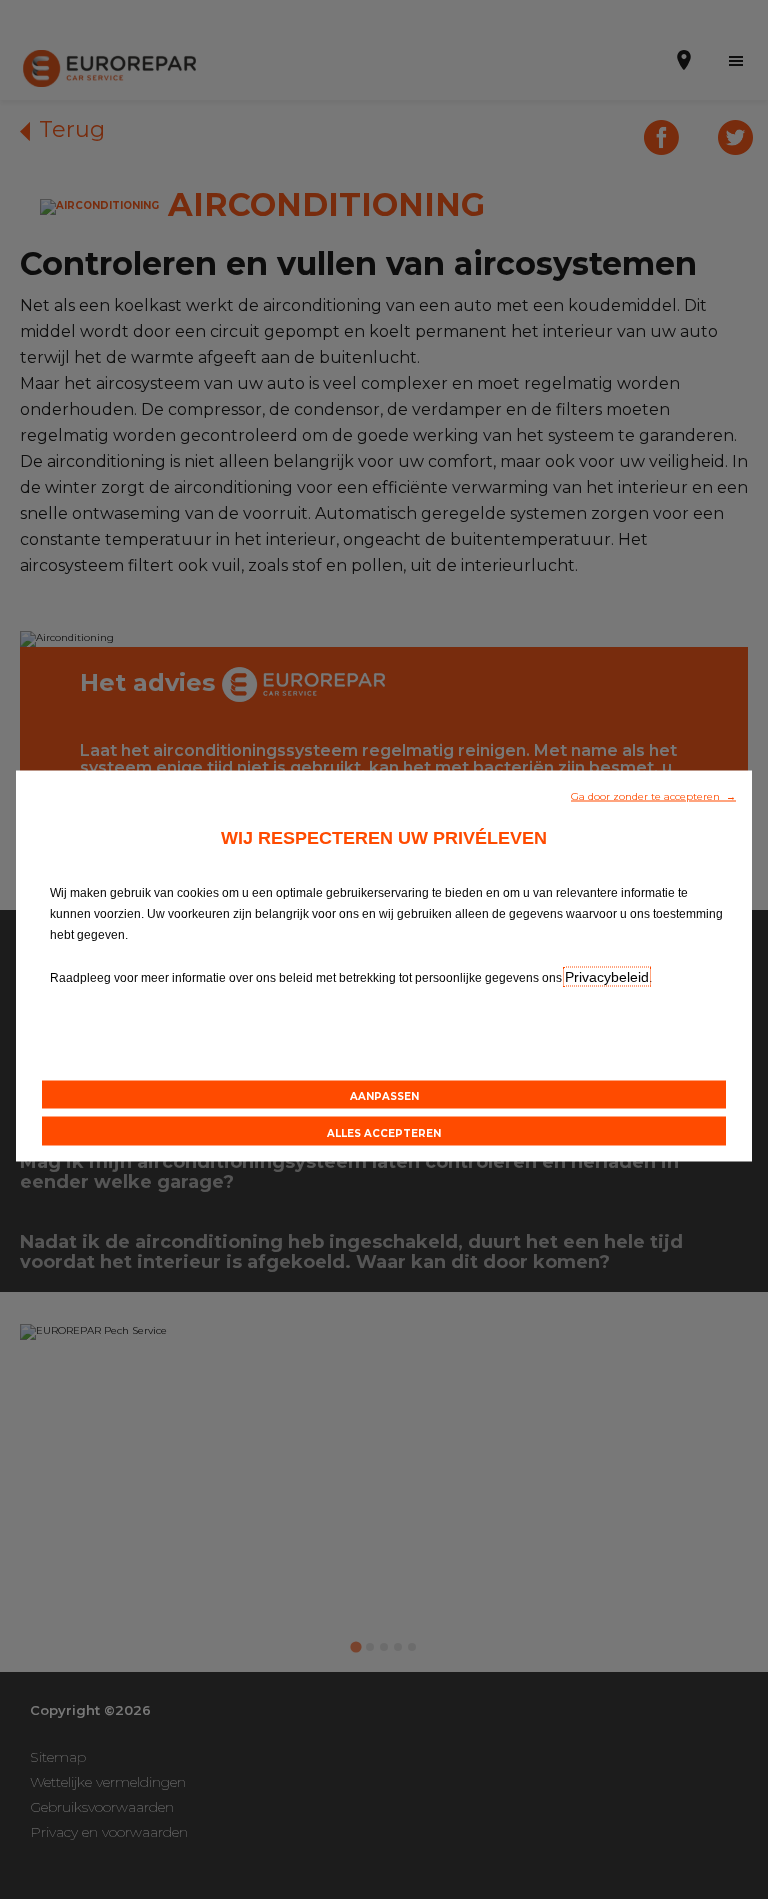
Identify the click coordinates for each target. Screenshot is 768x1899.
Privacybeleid (607, 976)
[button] (653, 794)
